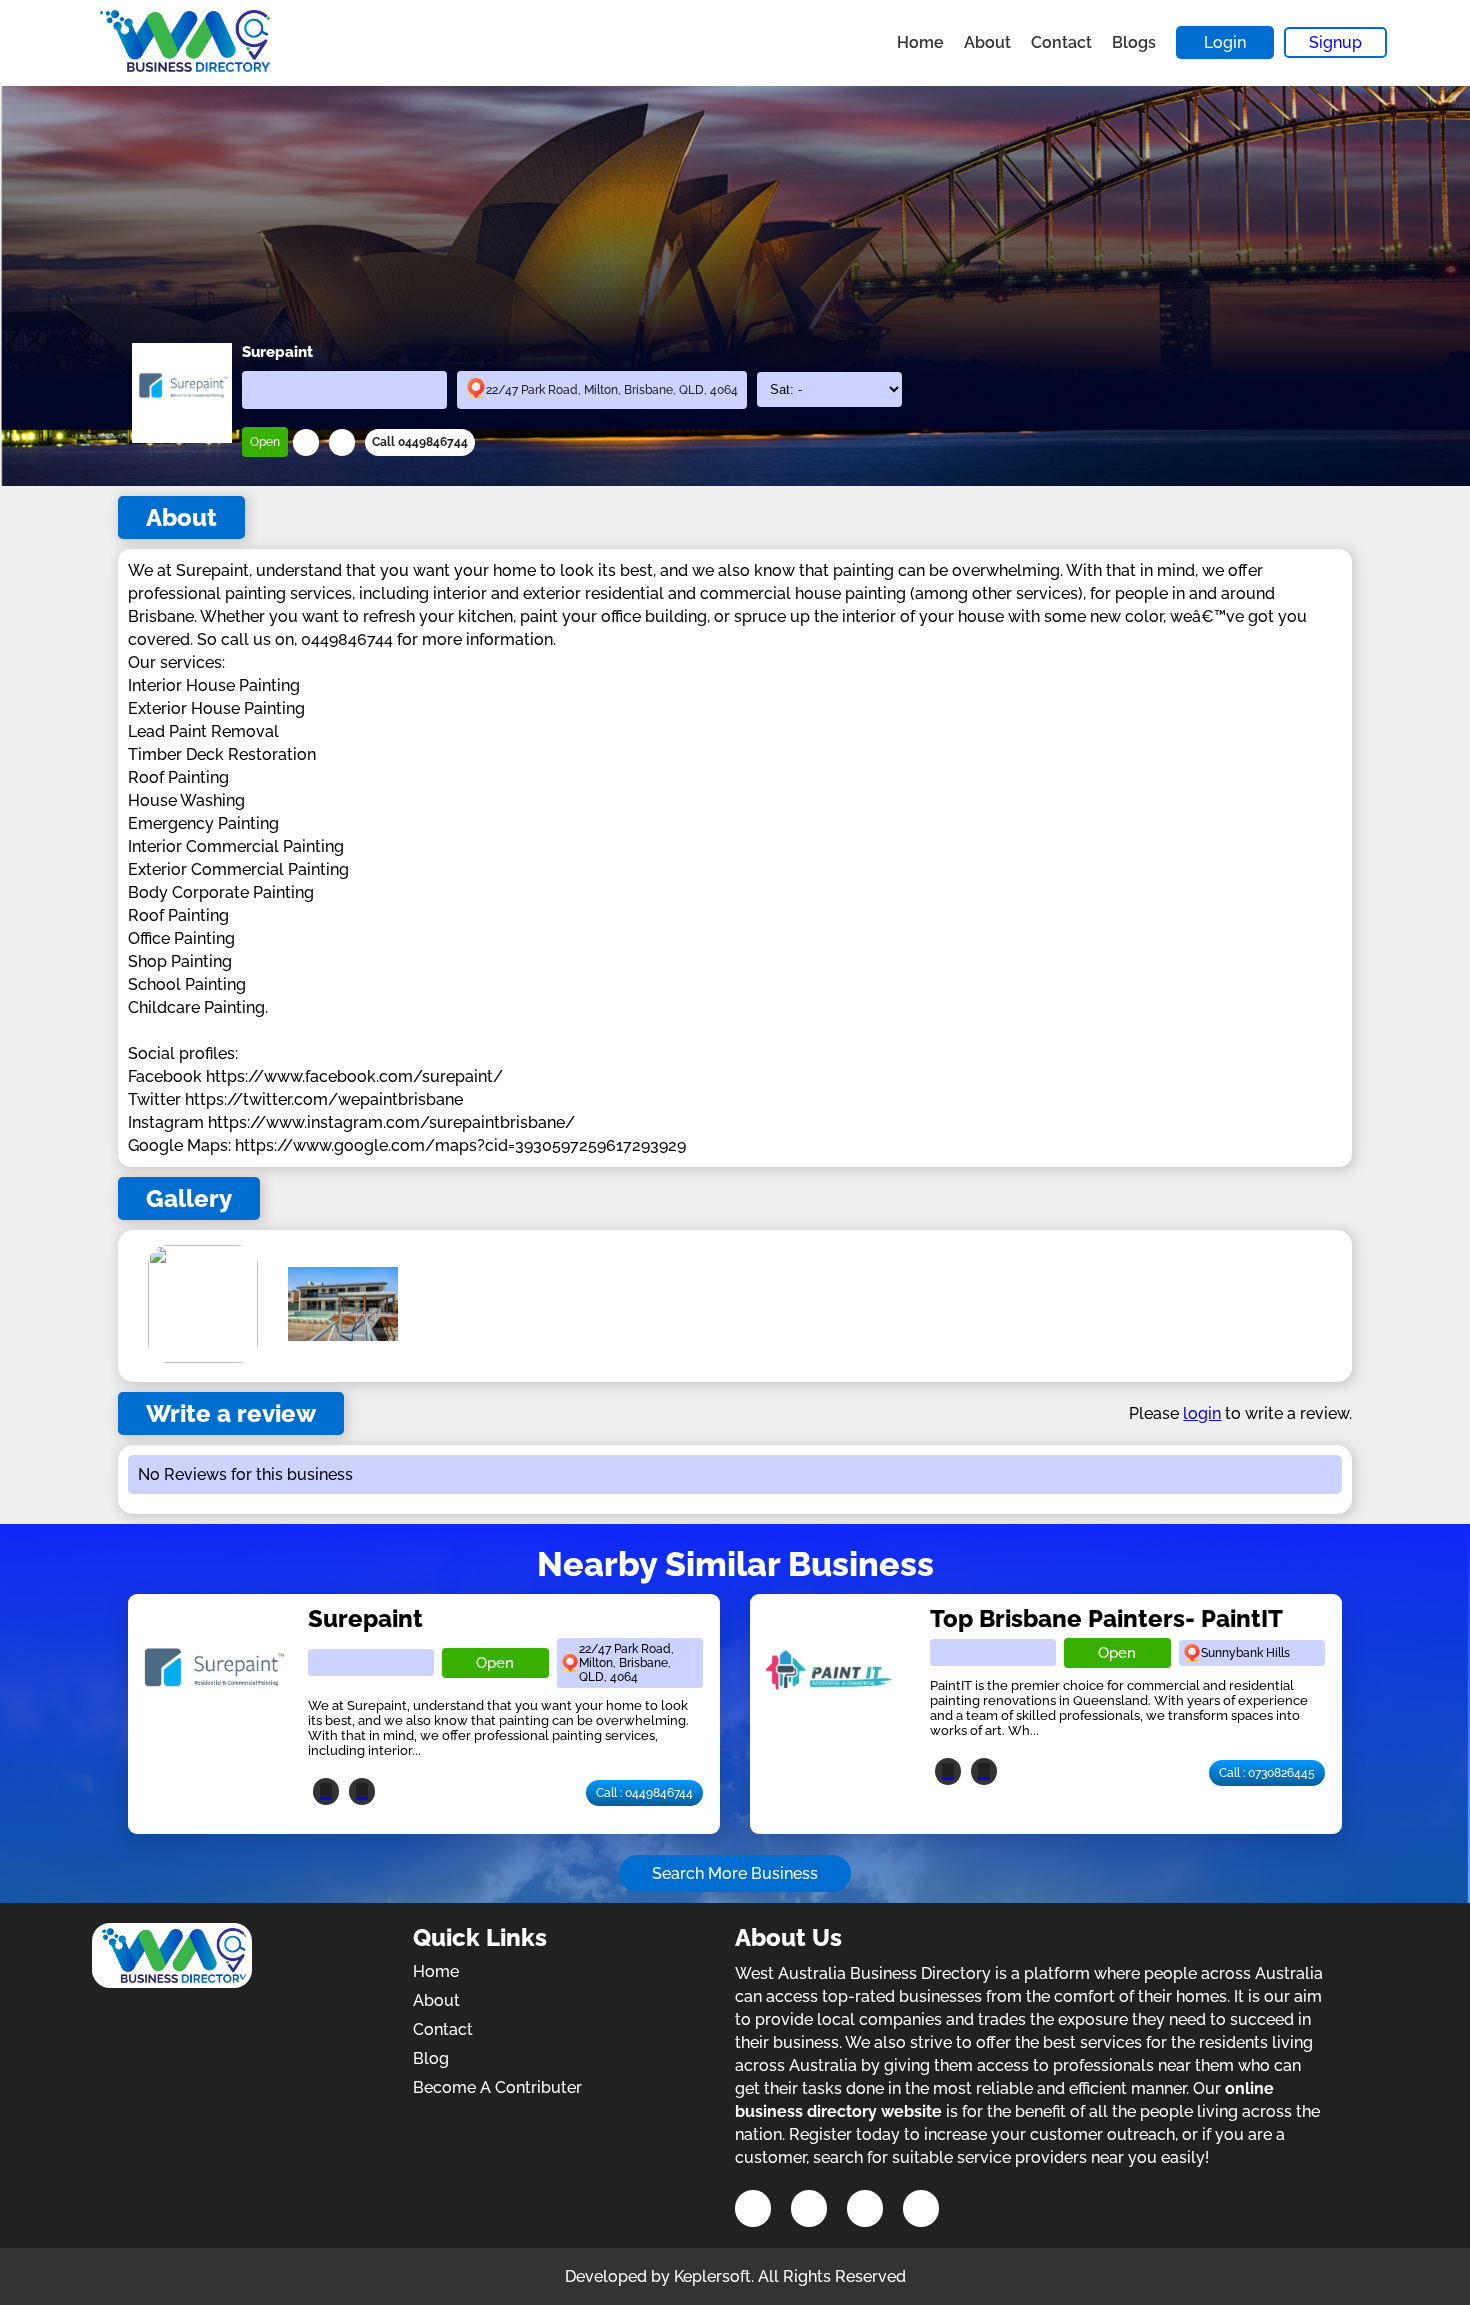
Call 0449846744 (420, 442)
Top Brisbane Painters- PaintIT (1106, 1618)
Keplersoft (712, 2276)
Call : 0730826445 (1267, 1773)
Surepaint (365, 1618)
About (987, 42)
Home (920, 42)
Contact (1061, 42)
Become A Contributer (497, 2087)
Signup (1335, 42)
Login (1225, 42)
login (1202, 1413)
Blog (431, 2058)
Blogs (1134, 42)
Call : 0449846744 (644, 1793)
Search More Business (735, 1873)
